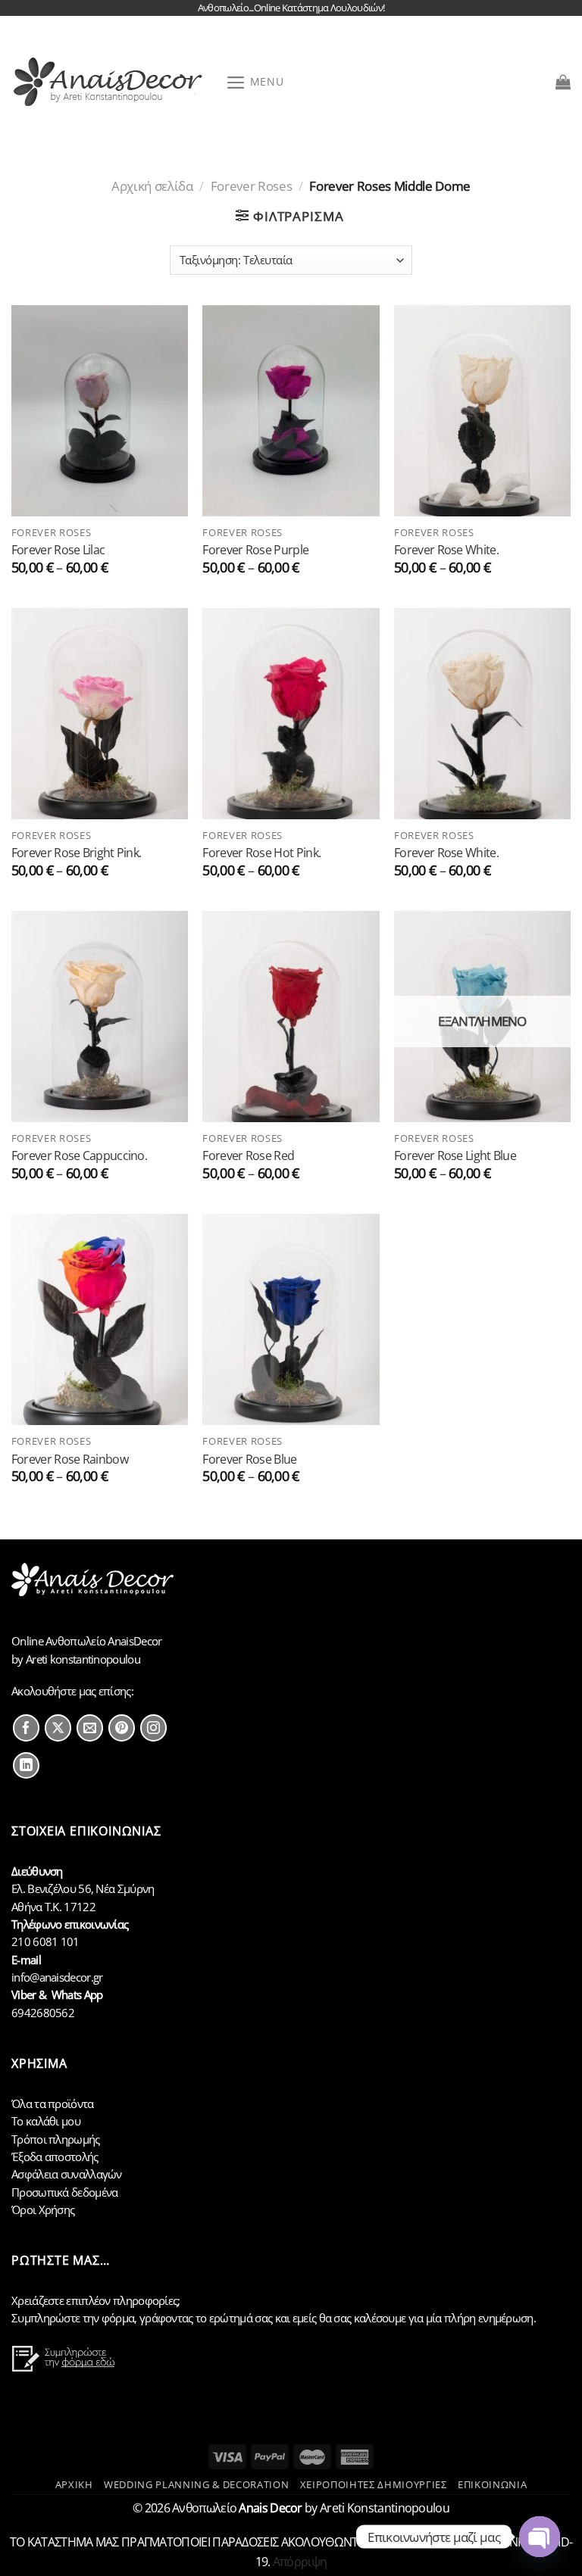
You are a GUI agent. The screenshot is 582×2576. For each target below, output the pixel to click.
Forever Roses (252, 186)
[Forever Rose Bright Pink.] (100, 714)
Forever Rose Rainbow (70, 1459)
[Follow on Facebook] (26, 1728)
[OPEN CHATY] (540, 2537)
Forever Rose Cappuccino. (79, 1155)
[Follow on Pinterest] (122, 1728)
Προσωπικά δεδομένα (64, 2192)
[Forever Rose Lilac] (100, 411)
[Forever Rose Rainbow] (100, 1319)
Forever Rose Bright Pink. (77, 852)
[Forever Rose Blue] (291, 1319)
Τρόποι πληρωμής (56, 2139)
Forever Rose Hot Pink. (261, 852)
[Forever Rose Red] (291, 1017)
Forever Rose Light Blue (455, 1155)
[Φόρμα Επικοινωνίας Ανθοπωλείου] (65, 2368)
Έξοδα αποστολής (55, 2157)
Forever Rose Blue (249, 1459)
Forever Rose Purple (255, 549)
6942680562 (43, 2013)
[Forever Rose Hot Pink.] (291, 714)
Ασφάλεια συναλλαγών (67, 2174)
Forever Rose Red (248, 1155)
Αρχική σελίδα (152, 186)
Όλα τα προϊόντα (53, 2104)
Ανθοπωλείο (237, 2508)
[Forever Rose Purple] (291, 411)
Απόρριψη (300, 2562)
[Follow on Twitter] (58, 1728)
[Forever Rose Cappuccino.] (100, 1017)
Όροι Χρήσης (43, 2210)
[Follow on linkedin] (26, 1765)
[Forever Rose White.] (482, 411)
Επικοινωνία (492, 2484)
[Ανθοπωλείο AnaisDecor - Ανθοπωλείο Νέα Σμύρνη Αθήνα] (113, 82)
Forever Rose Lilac (58, 549)
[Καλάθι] (563, 82)
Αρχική (74, 2484)
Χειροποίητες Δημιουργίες (374, 2484)
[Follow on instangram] (153, 1728)
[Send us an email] (90, 1728)
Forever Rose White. (446, 549)
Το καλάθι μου (46, 2121)
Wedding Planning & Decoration (196, 2484)
